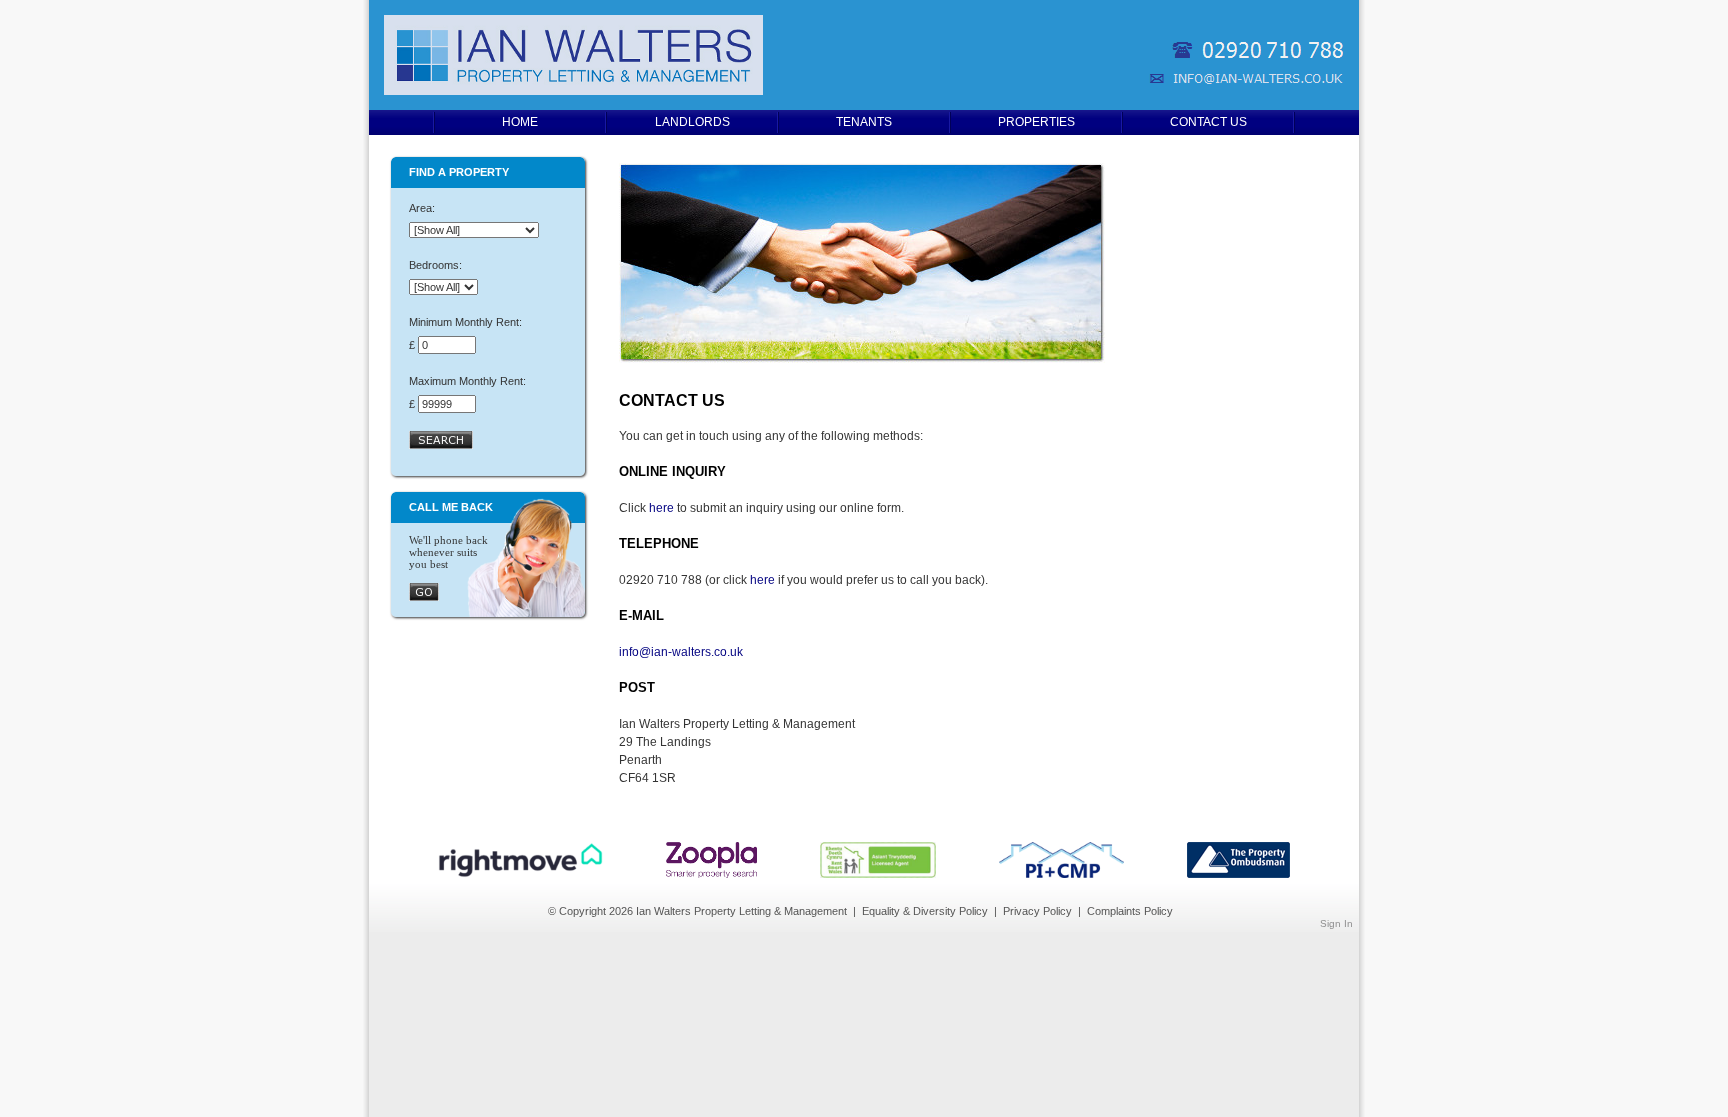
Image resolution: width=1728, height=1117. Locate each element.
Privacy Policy (1037, 911)
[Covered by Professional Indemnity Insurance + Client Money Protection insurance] (1061, 874)
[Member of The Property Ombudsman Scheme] (1238, 874)
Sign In (1336, 923)
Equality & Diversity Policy (925, 911)
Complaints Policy (1130, 911)
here (661, 508)
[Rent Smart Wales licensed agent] (878, 874)
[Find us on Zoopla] (711, 874)
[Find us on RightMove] (520, 874)
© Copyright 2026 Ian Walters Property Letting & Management (697, 911)
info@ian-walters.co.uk (681, 652)
